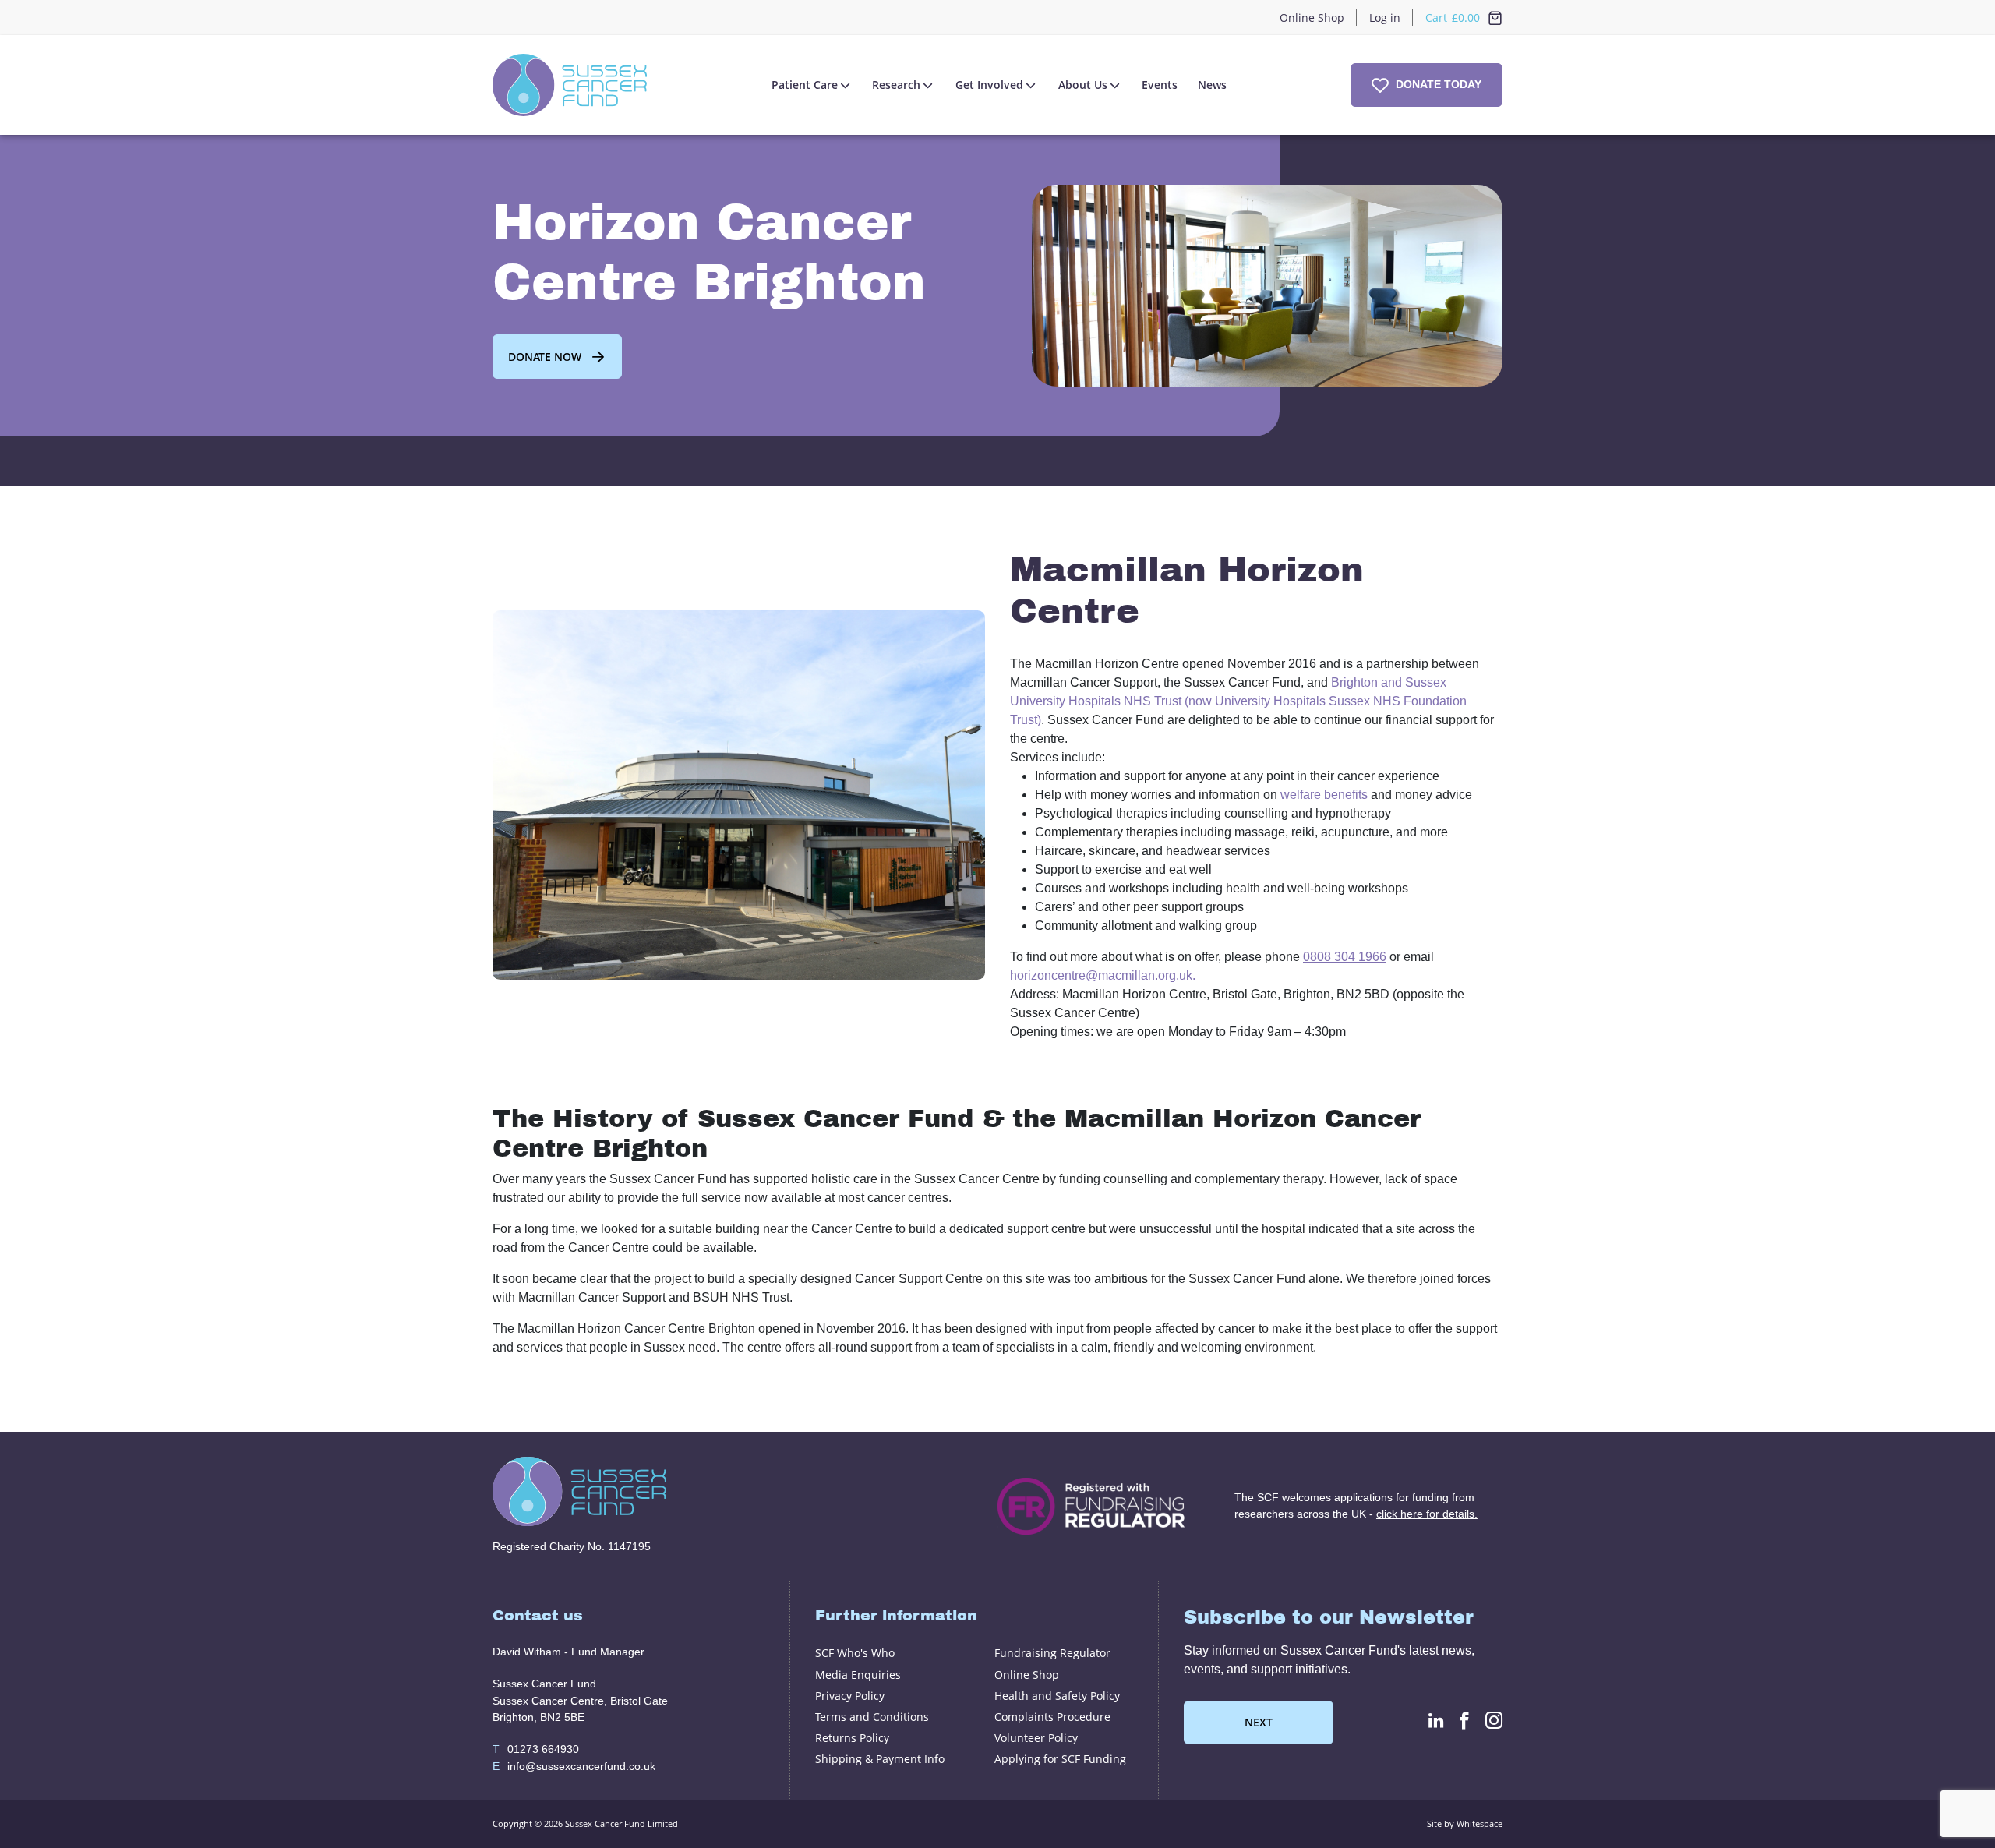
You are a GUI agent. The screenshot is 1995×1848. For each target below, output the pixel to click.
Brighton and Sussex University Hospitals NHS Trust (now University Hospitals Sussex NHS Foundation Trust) (1238, 701)
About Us (1083, 85)
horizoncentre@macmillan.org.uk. (1103, 975)
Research (896, 85)
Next (1259, 1722)
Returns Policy (852, 1738)
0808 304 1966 (1345, 957)
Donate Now (545, 357)
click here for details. (1427, 1514)
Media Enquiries (858, 1675)
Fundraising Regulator (1052, 1653)
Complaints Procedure (1052, 1717)
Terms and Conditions (872, 1717)
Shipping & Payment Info (880, 1759)
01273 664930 (536, 1749)
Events (1160, 85)
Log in (1385, 18)
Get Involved (989, 85)
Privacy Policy (850, 1696)
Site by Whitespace (1465, 1823)
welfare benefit (1321, 795)
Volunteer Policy (1036, 1738)
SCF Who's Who (855, 1653)
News (1212, 85)
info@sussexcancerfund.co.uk (574, 1766)
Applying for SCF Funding (1060, 1759)
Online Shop (1312, 18)
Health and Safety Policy (1057, 1696)
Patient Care (805, 85)
